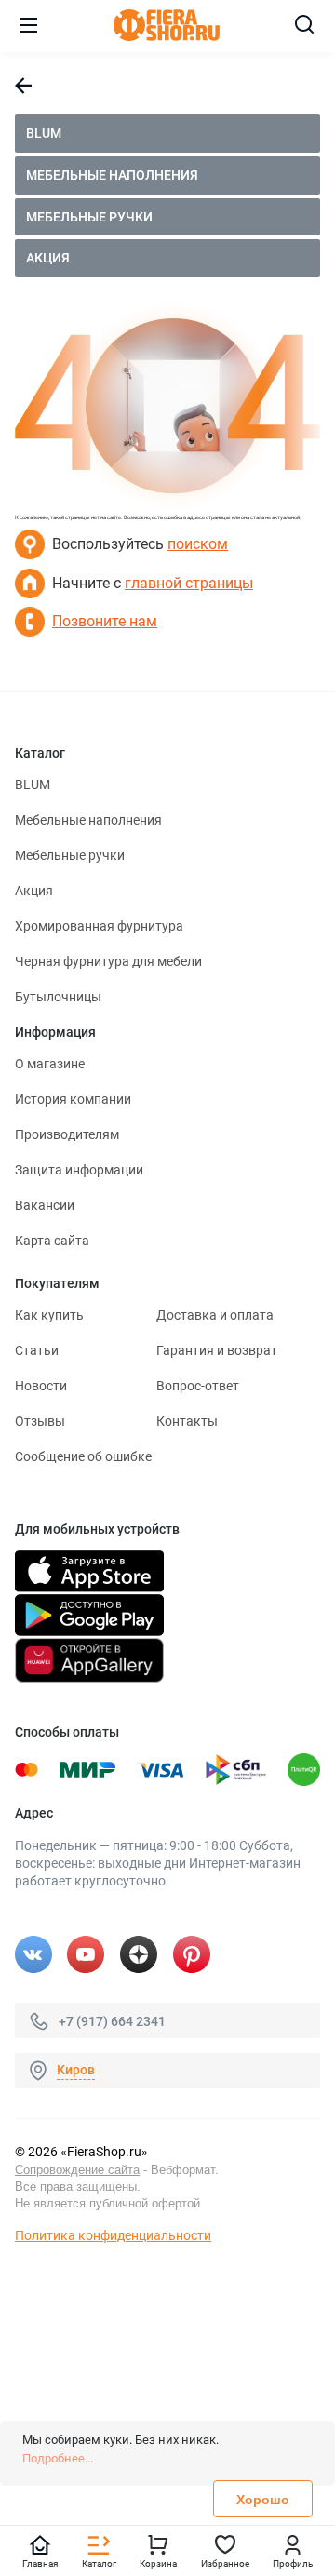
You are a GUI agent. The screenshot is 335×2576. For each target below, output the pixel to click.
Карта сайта (52, 1241)
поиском (198, 544)
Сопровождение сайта (77, 2170)
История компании (73, 1099)
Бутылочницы (58, 997)
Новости (41, 1386)
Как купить (49, 1315)
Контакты (187, 1421)
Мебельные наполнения (112, 175)
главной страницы (189, 583)
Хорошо (263, 2500)
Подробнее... (58, 2458)
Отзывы (40, 1421)
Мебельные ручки (89, 217)
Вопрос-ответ (198, 1386)
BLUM (44, 133)
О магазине (50, 1064)
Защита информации (79, 1170)
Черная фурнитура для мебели (108, 961)
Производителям (67, 1134)
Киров (76, 2070)
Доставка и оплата (215, 1315)
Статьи (37, 1350)
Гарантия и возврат (217, 1350)
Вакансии (45, 1205)
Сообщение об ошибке (83, 1456)
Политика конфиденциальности (113, 2235)
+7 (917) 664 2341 (112, 2020)
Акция (48, 258)
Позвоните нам (105, 621)
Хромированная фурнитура (99, 926)
